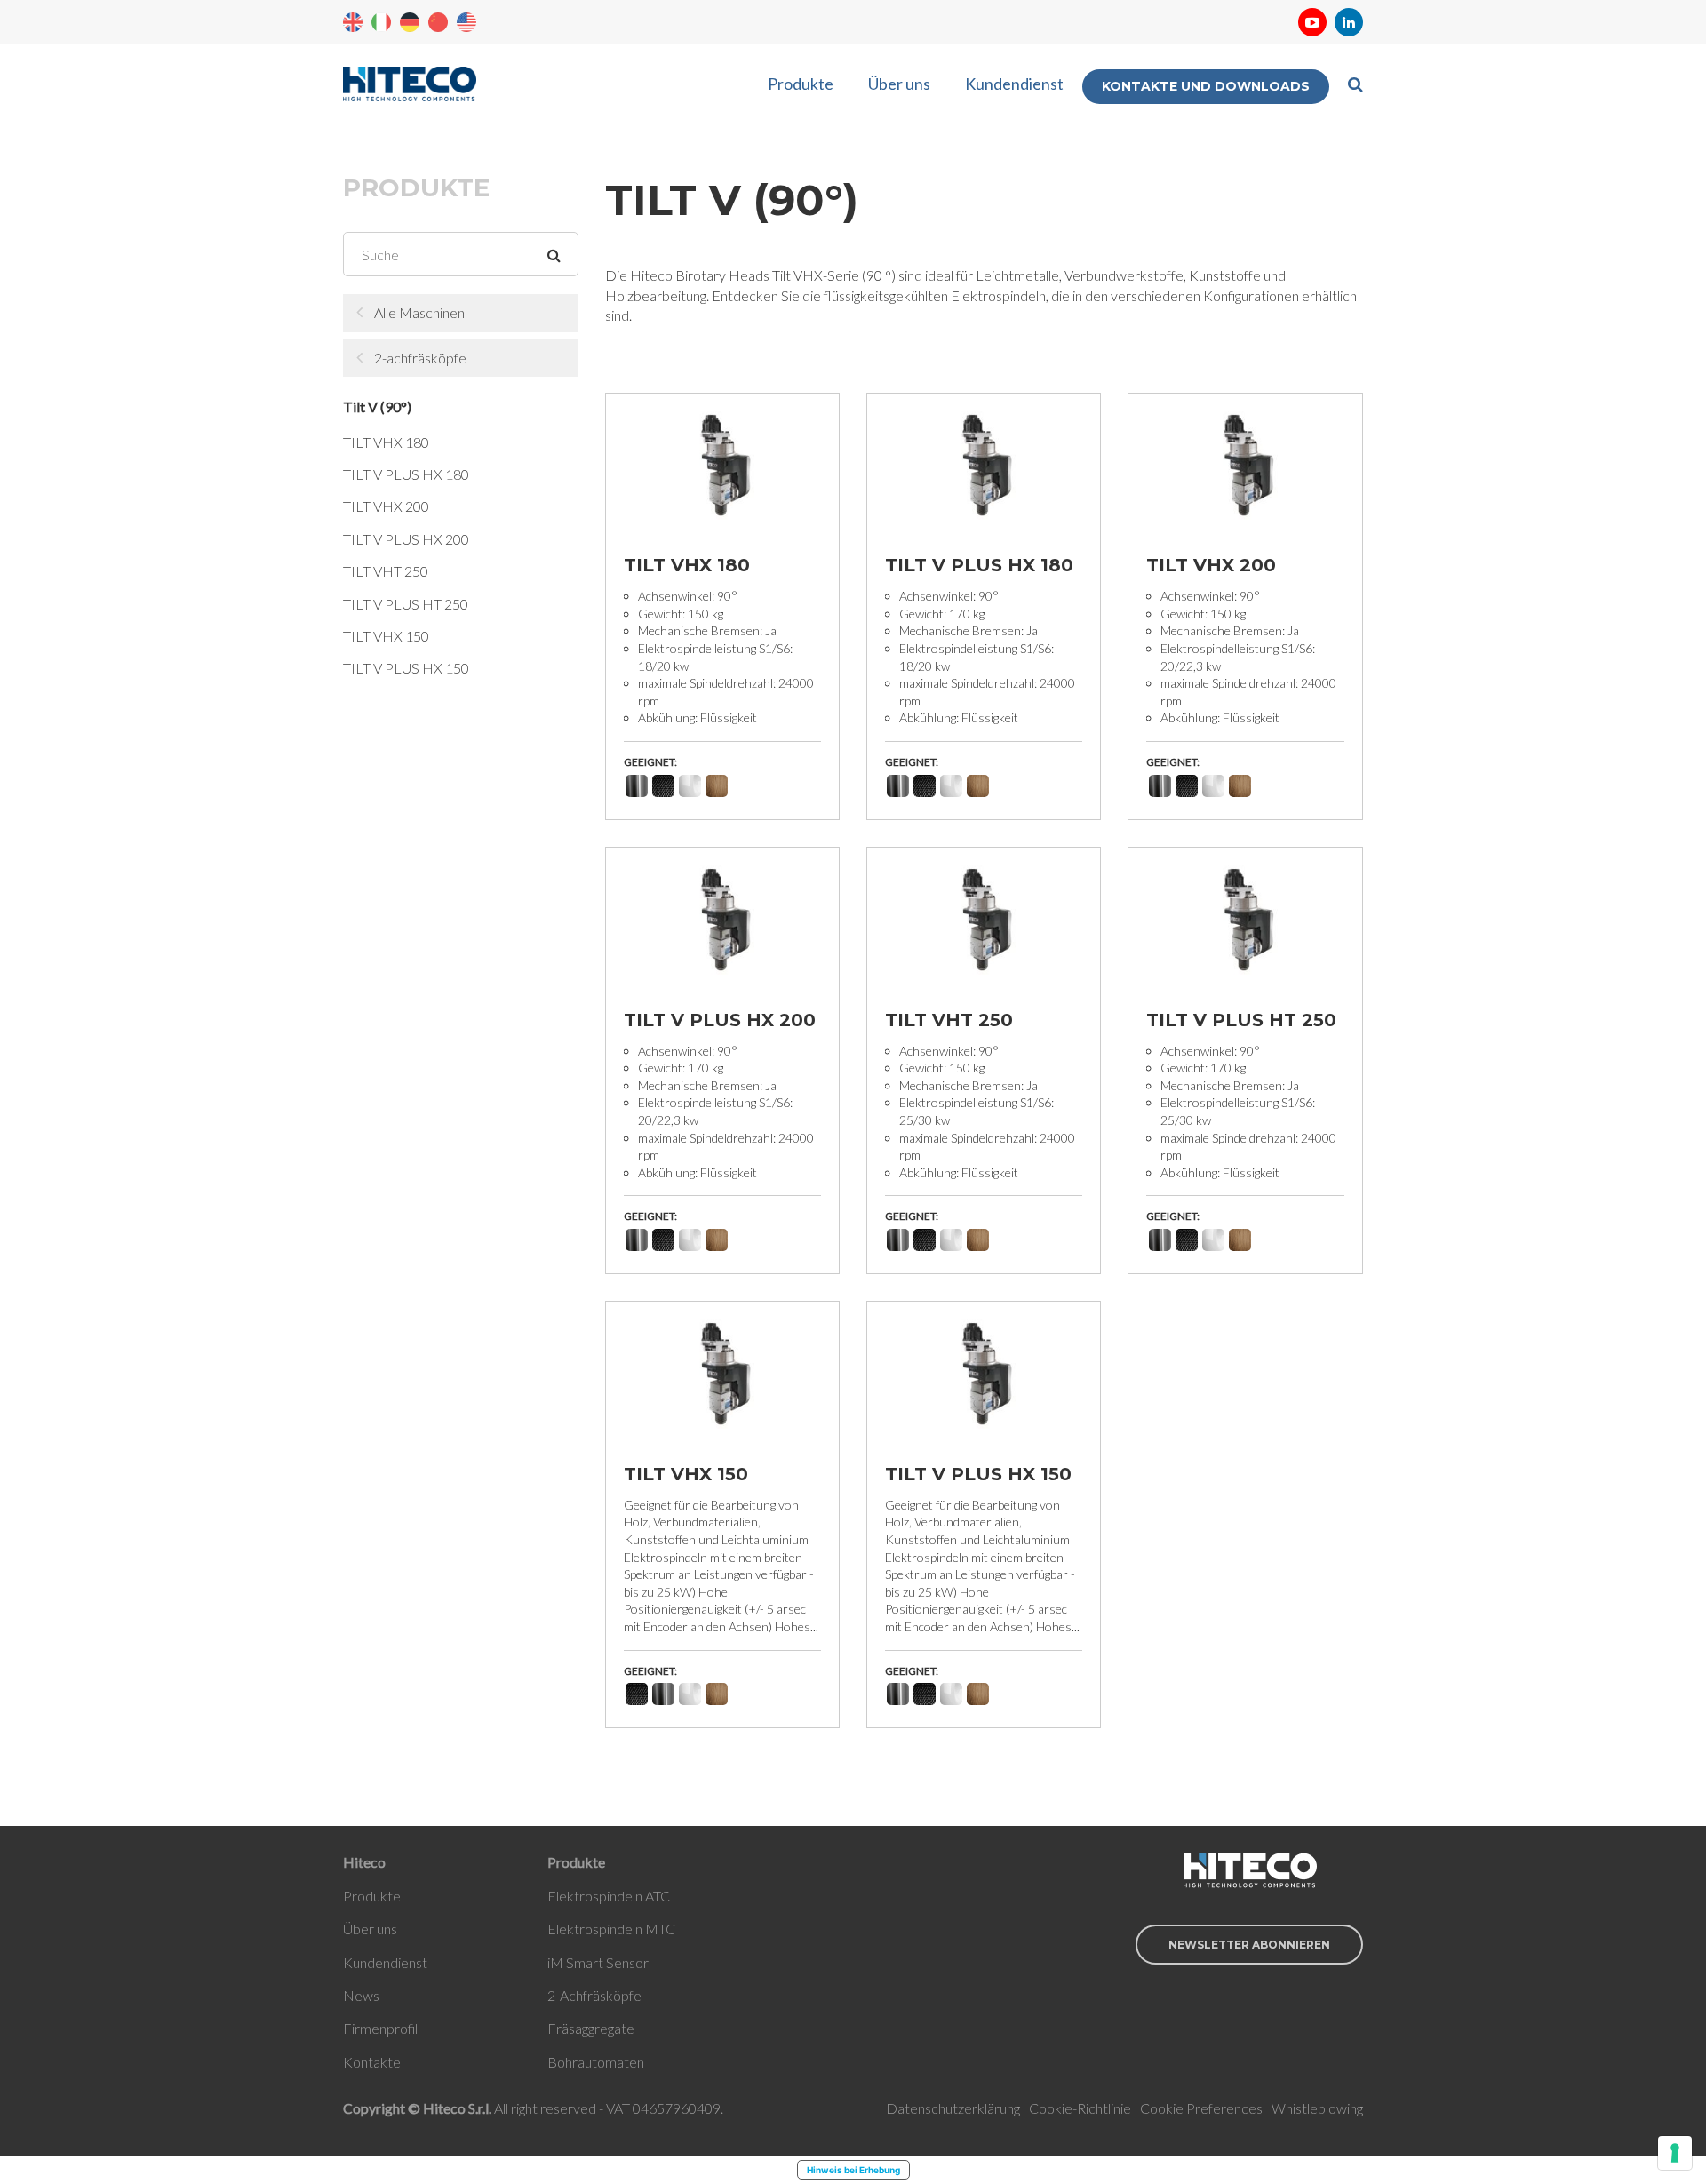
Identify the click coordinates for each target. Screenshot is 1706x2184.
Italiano (381, 22)
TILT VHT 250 (386, 571)
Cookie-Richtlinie (1080, 2108)
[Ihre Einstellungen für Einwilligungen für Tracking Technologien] (1675, 2153)
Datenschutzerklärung (953, 2108)
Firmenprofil (380, 2028)
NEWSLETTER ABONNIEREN (1249, 1945)
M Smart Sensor (599, 1962)
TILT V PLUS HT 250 (406, 604)
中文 (438, 22)
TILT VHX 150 (386, 636)
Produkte (801, 84)
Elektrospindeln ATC (609, 1896)
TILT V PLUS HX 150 (406, 668)
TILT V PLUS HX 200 (406, 539)
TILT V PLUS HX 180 (406, 474)
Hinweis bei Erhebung (853, 2170)
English (353, 22)
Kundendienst (1014, 84)
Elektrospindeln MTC (611, 1929)
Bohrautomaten (596, 2062)
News (361, 1995)
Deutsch (410, 22)
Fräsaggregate (591, 2028)
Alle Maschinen (419, 312)
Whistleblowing (1317, 2108)
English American (466, 22)
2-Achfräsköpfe (594, 1995)
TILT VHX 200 (386, 506)
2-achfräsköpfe (420, 358)
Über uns (899, 84)
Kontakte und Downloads (1206, 86)
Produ (362, 1896)
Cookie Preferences (1201, 2108)
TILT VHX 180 (386, 442)
